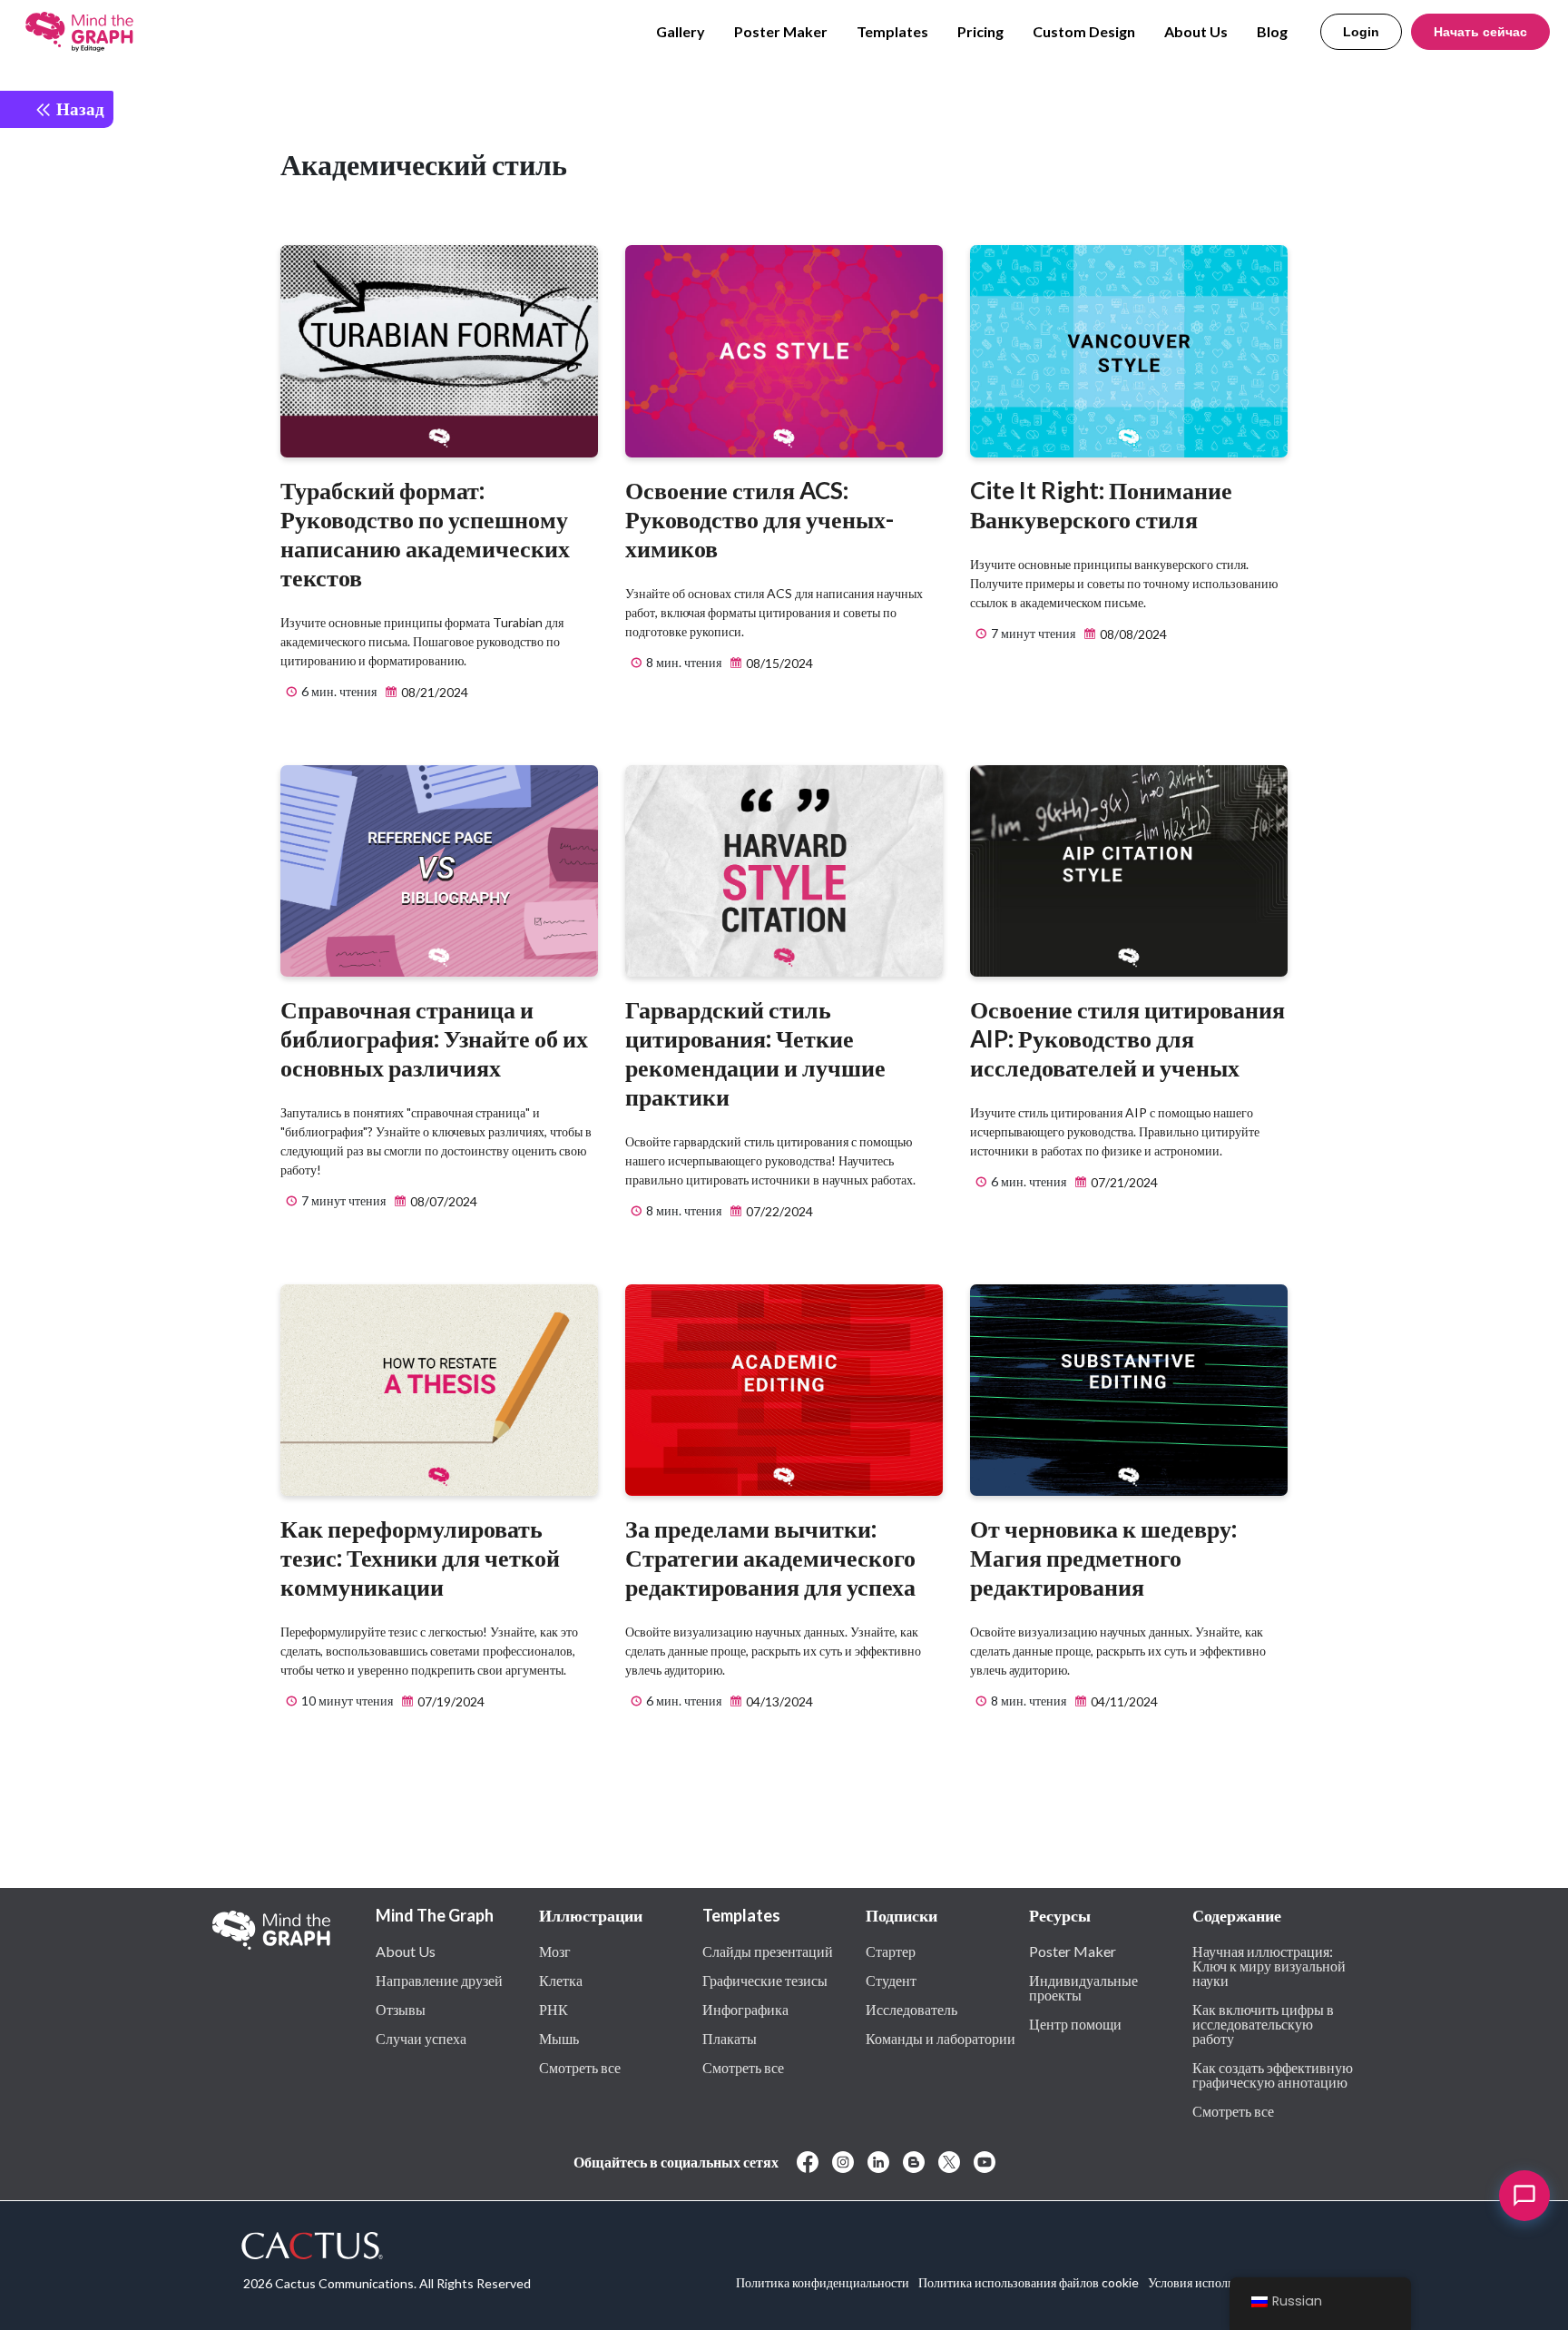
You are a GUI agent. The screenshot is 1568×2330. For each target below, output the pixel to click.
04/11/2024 (1123, 1701)
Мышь (559, 2038)
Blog (1272, 31)
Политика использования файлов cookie (1029, 2282)
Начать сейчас (1480, 32)
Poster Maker (781, 31)
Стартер (891, 1951)
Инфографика (745, 2009)
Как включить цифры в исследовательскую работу (1263, 2023)
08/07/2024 (442, 1201)
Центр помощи (1075, 2023)
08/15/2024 (778, 663)
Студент (891, 1980)
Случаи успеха (421, 2038)
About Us (1196, 31)
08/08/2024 (1132, 634)
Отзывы (401, 2009)
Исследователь (911, 2009)
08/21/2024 (433, 692)
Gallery (681, 31)
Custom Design (1084, 31)
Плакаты (730, 2038)
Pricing (980, 31)
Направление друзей (439, 1980)
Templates (892, 31)
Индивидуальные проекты (1083, 1987)
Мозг (555, 1951)
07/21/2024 (1123, 1182)
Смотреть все (580, 2067)
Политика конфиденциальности (823, 2282)
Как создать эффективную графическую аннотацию (1273, 2074)
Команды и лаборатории (941, 2038)
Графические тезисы (765, 1980)
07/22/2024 (778, 1211)
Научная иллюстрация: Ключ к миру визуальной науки (1269, 1965)
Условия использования (1212, 2282)
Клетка (561, 1980)
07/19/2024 (450, 1701)
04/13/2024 (778, 1701)
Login (1361, 32)
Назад (78, 108)
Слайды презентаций (768, 1951)
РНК (554, 2009)
